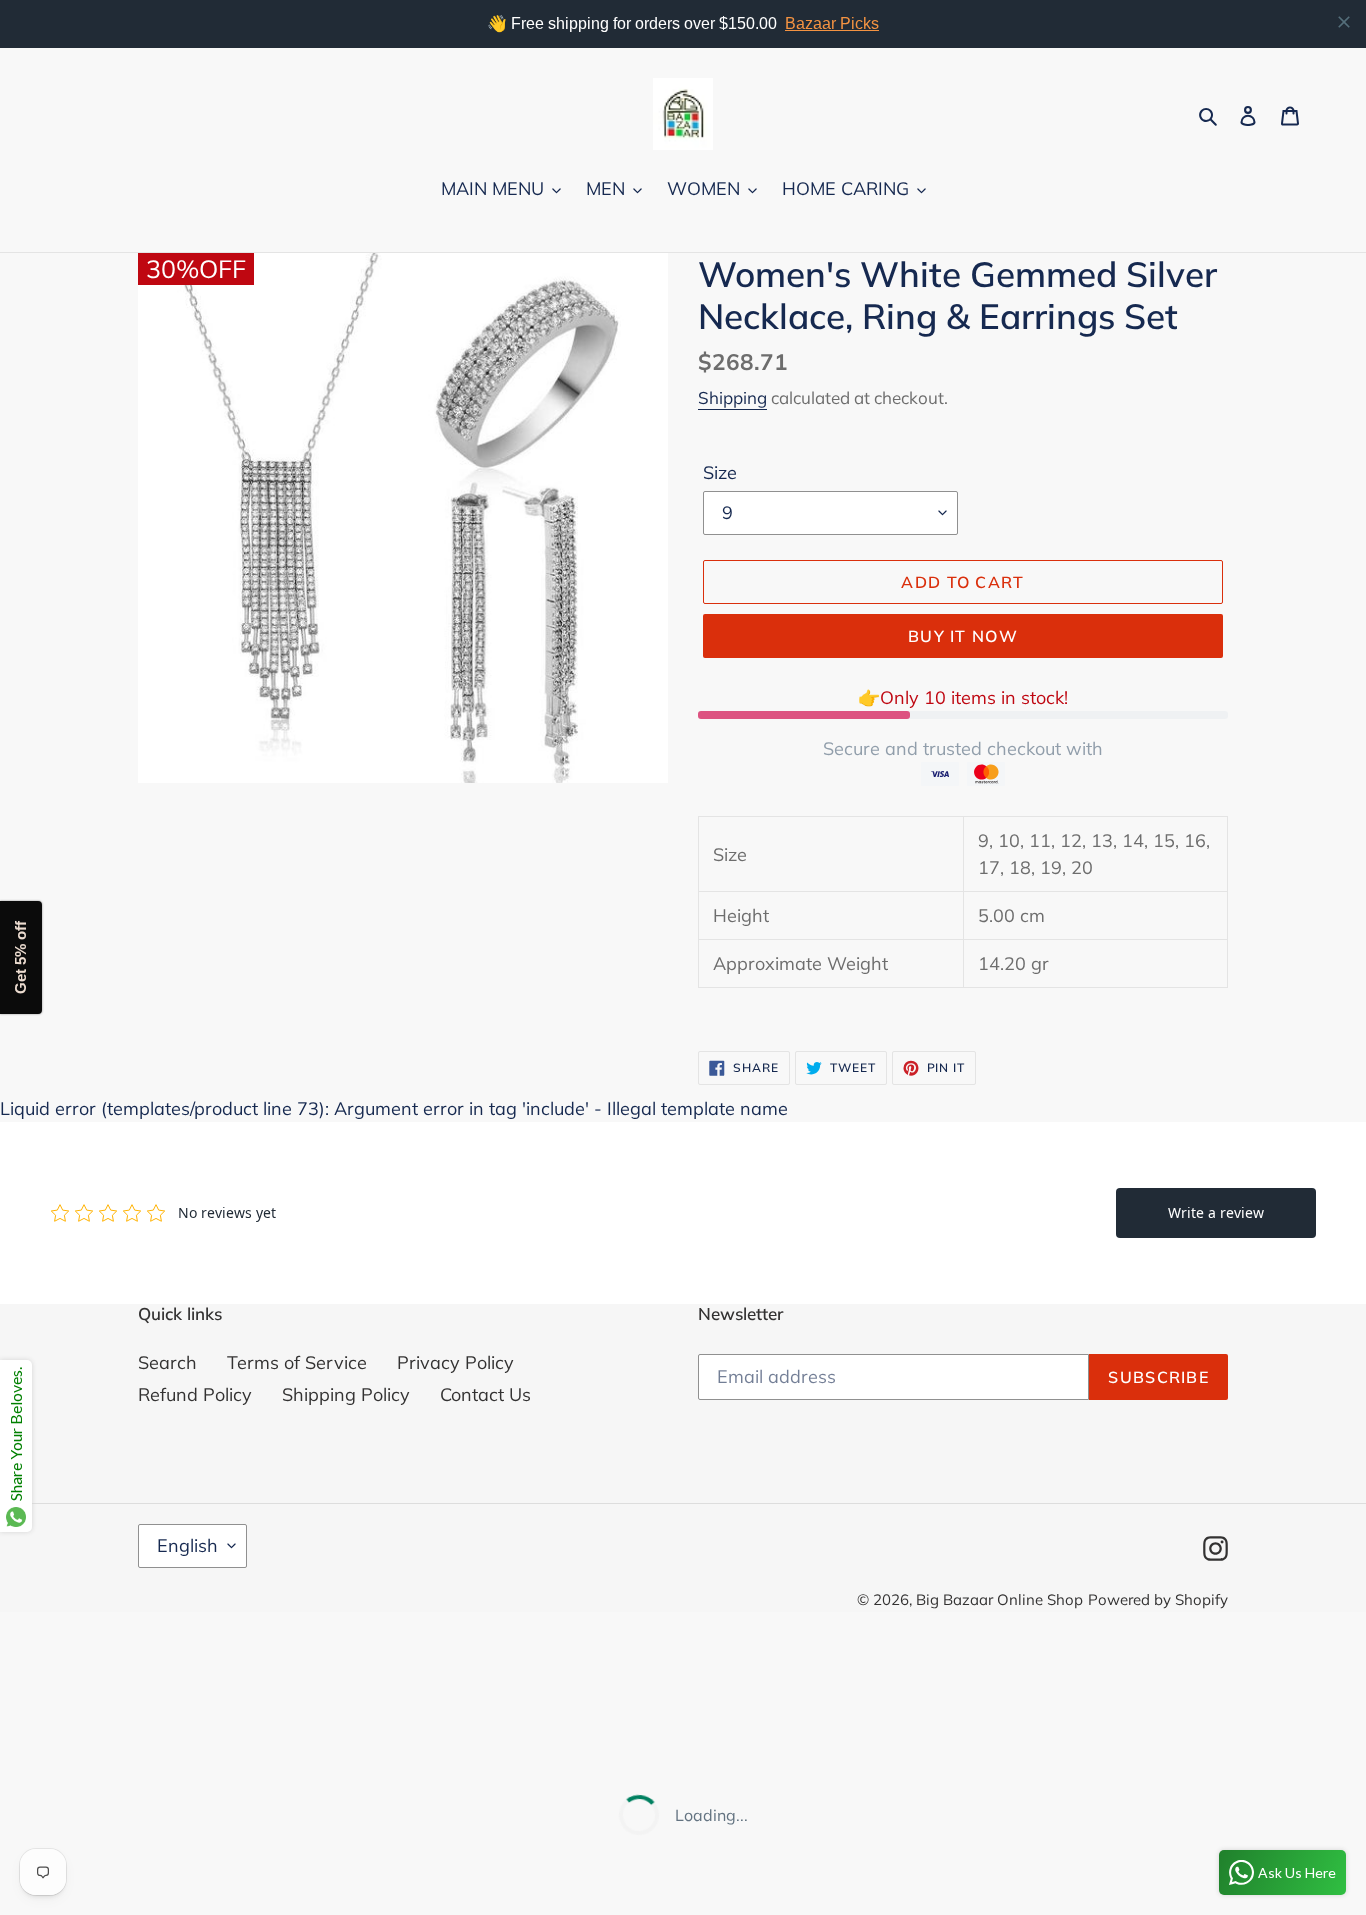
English (187, 1545)
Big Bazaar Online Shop (999, 1599)
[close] (1344, 22)
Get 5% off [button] (20, 957)
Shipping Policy (346, 1394)
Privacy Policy (455, 1362)
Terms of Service (297, 1362)
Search (167, 1362)
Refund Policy (195, 1394)
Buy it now (963, 636)
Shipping (732, 397)
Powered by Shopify (1158, 1599)
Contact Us (485, 1394)
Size (720, 472)
